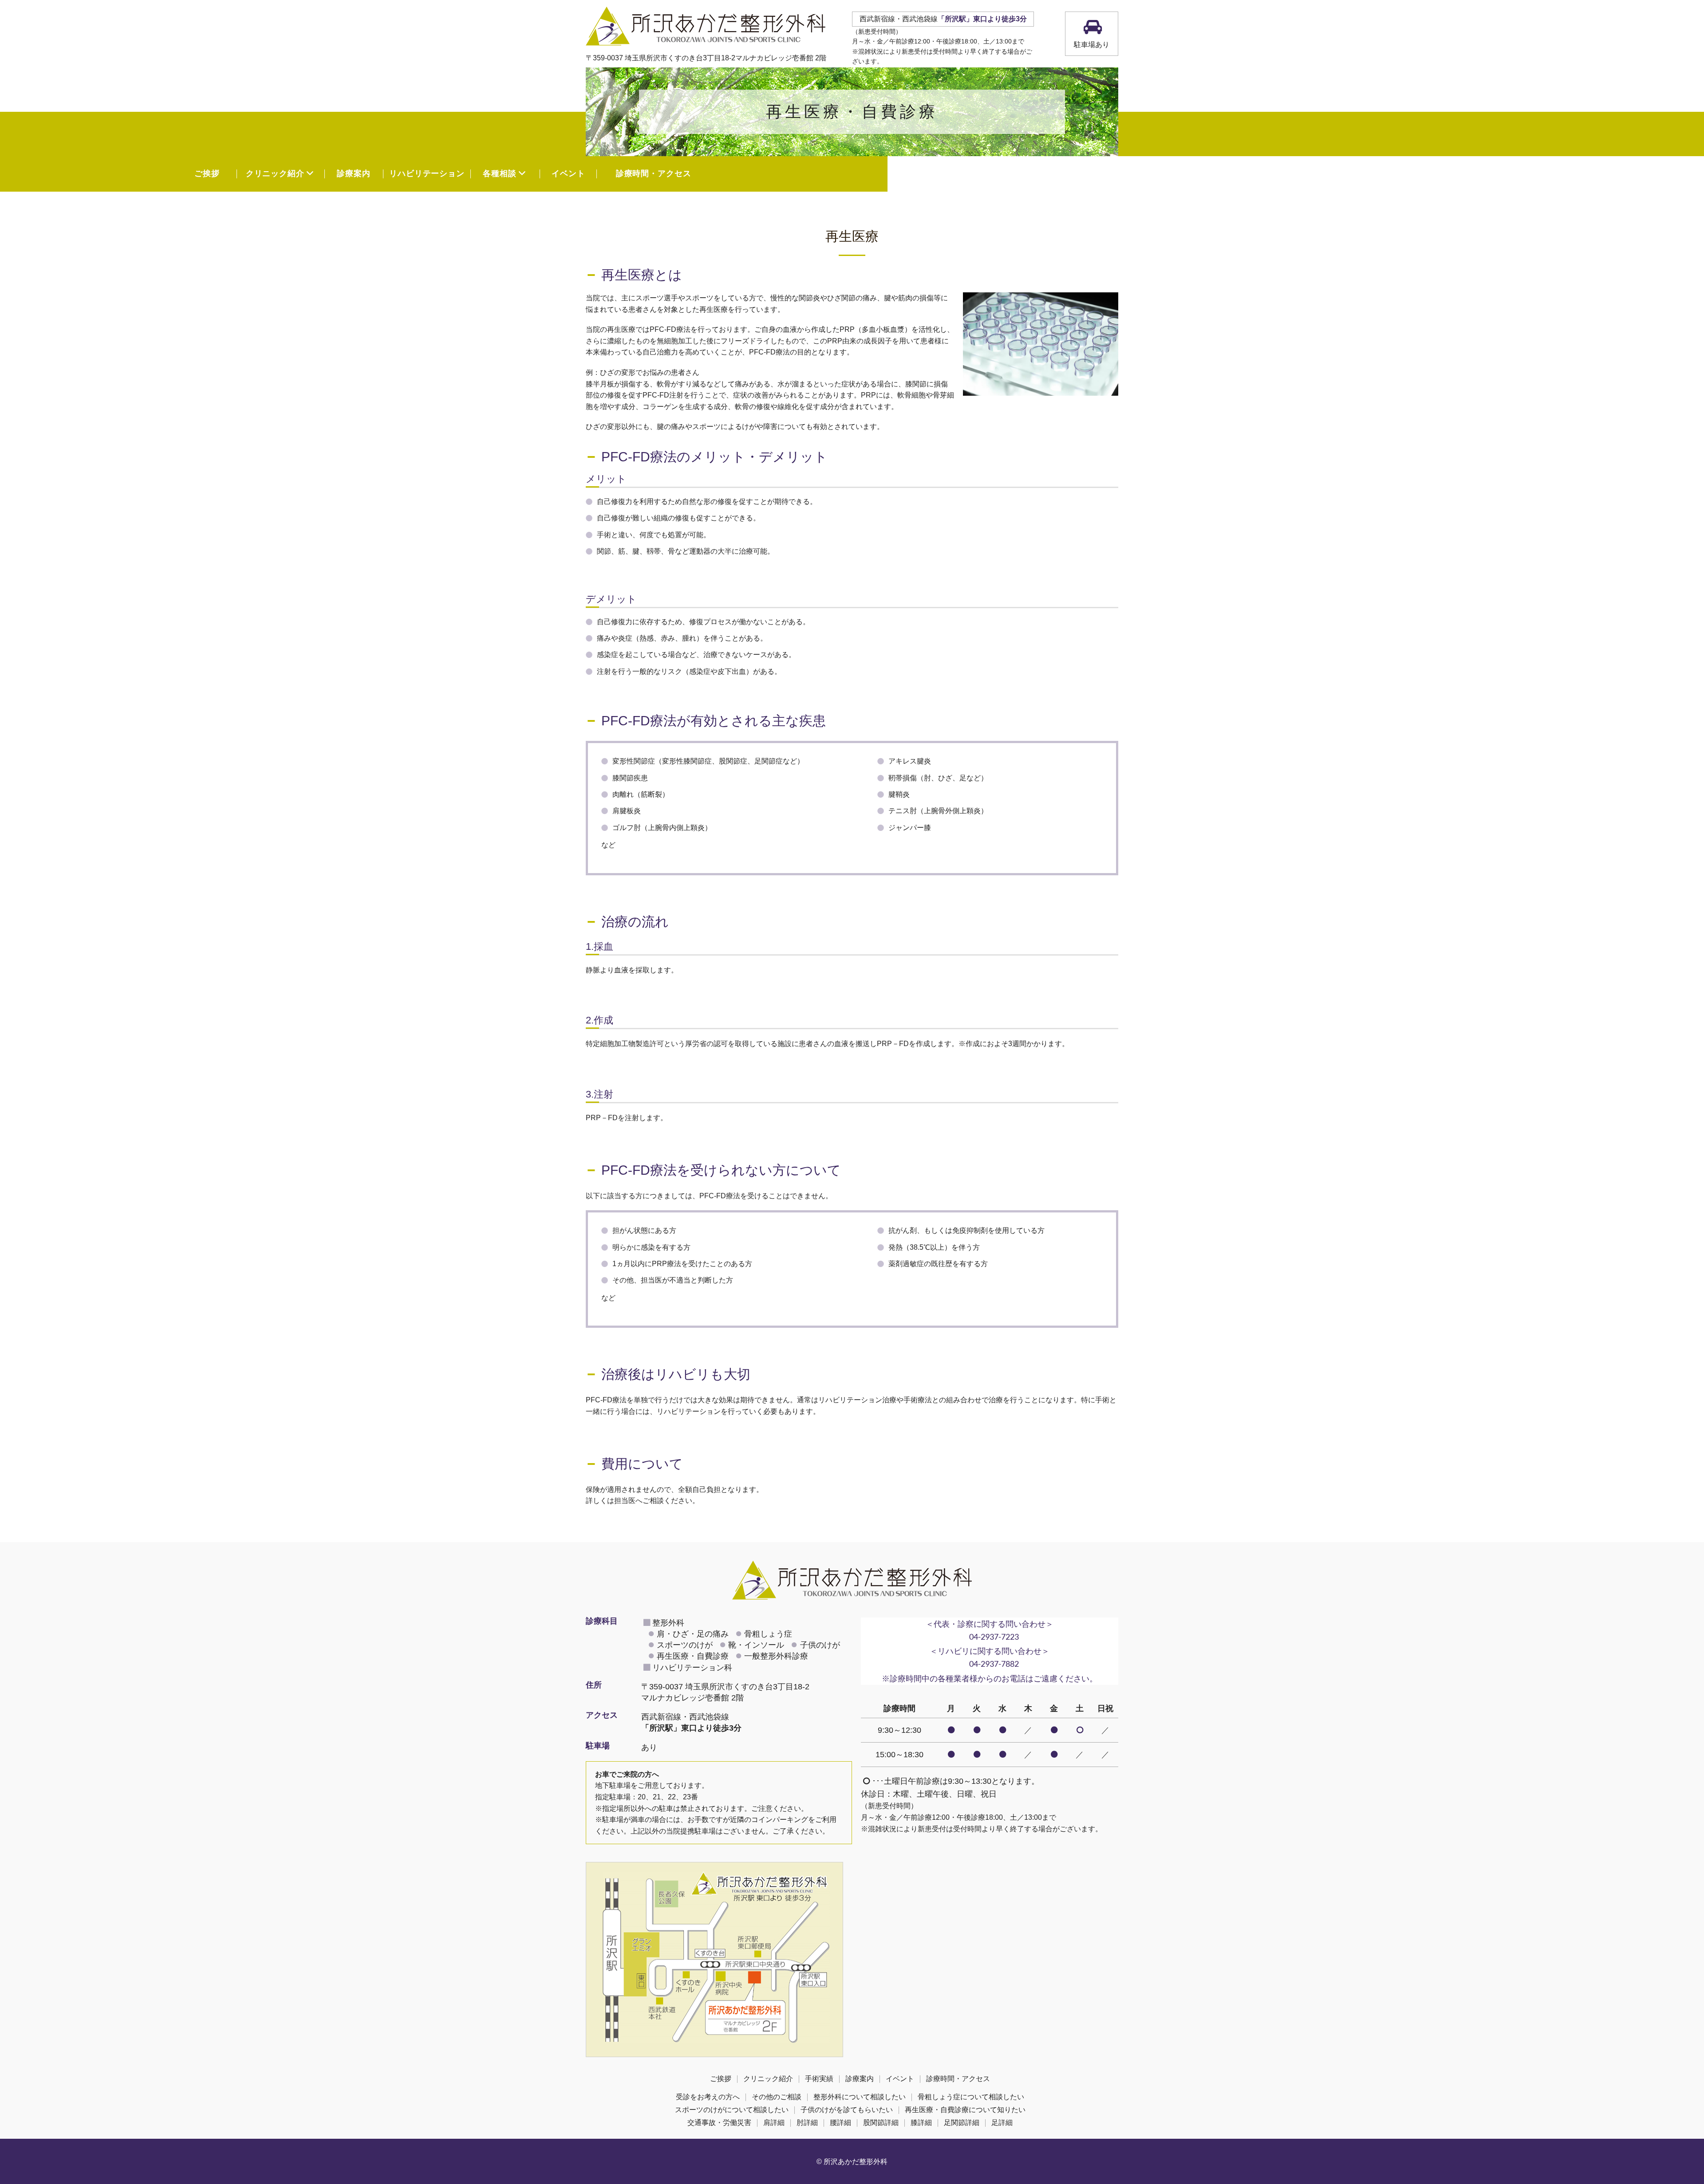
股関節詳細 (881, 2123)
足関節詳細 (962, 2123)
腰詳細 (840, 2123)
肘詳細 (807, 2123)
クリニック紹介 (768, 2079)
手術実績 (819, 2079)
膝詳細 (921, 2123)
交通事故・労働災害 (719, 2123)
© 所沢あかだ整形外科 (852, 2162)
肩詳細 (774, 2123)
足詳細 (1002, 2123)
